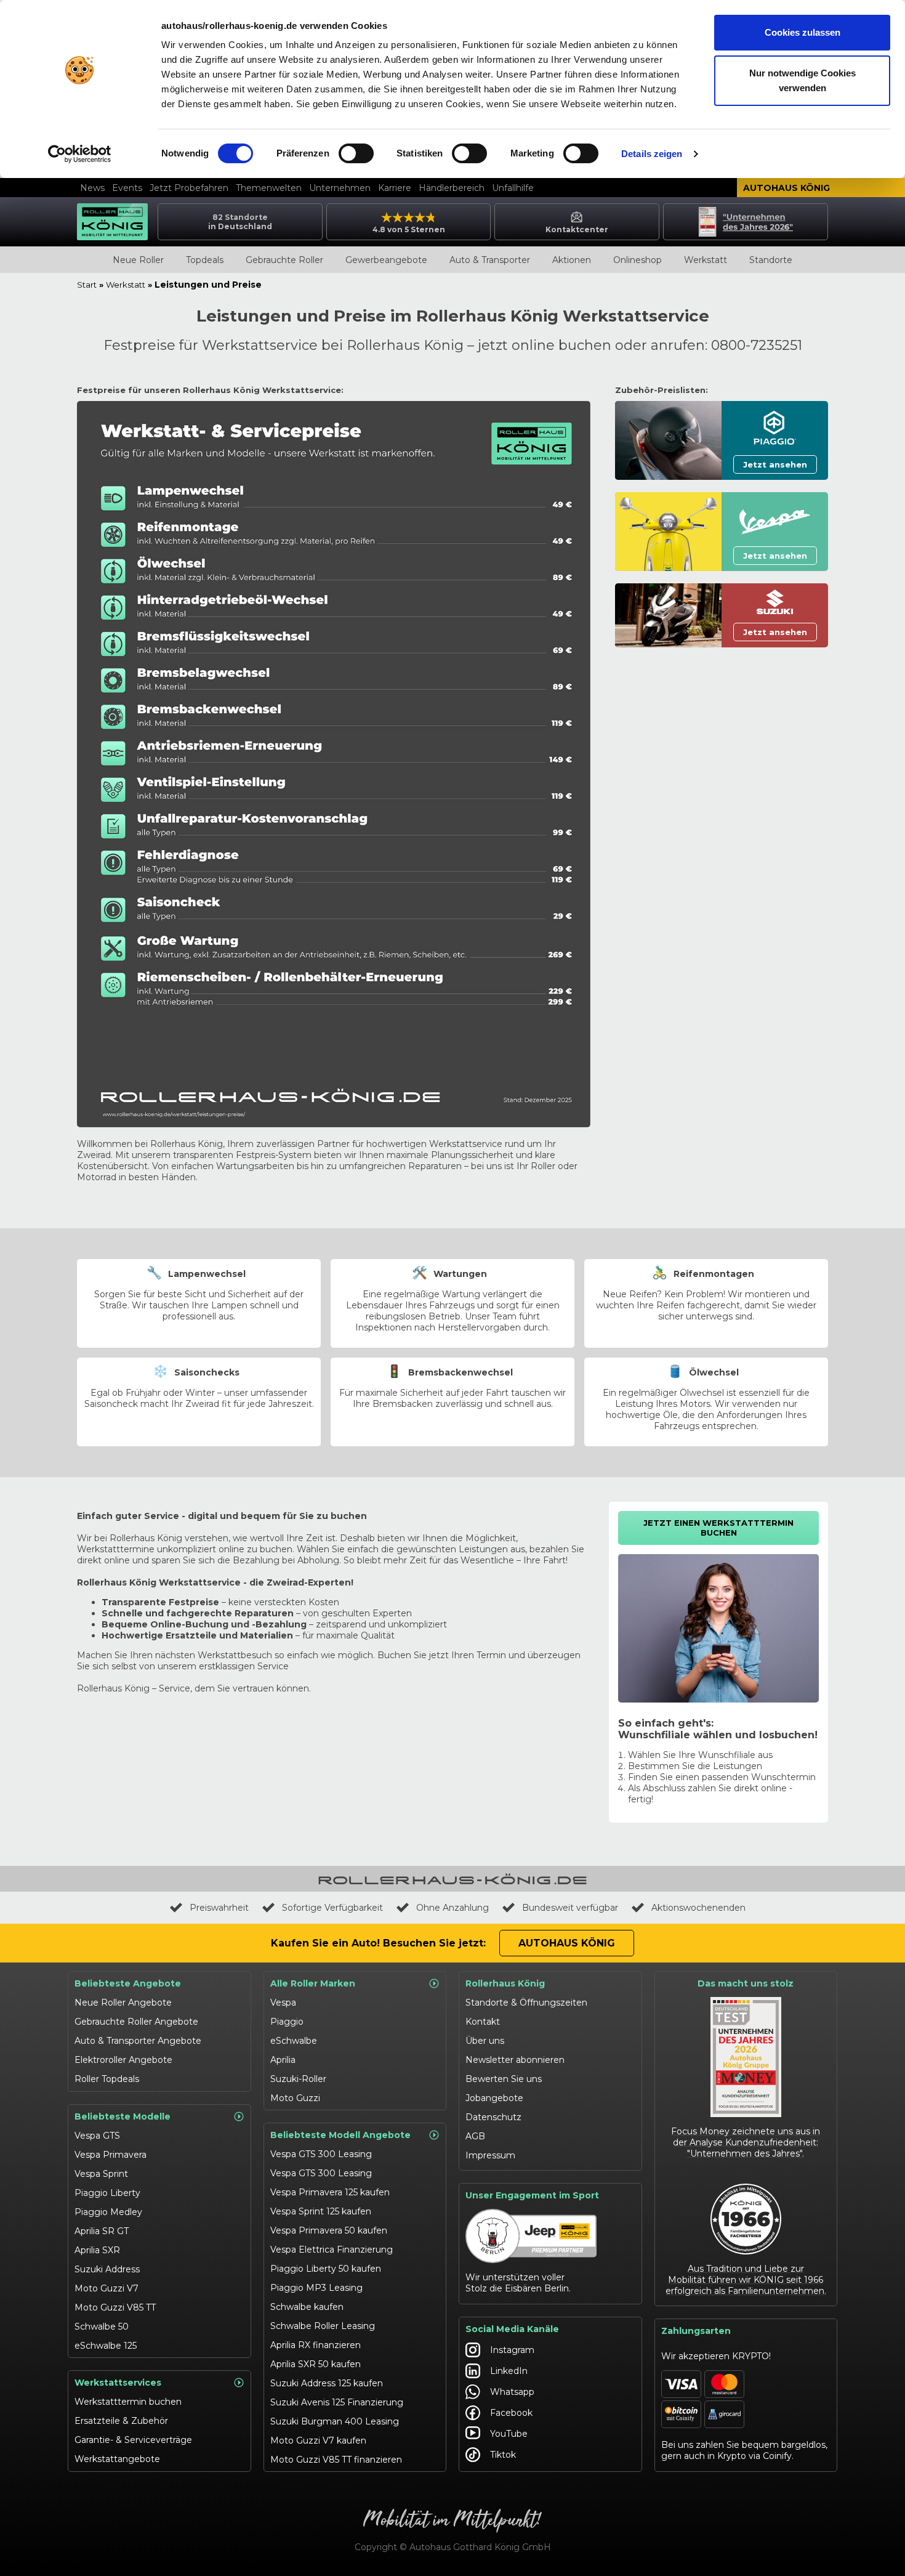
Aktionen (572, 260)
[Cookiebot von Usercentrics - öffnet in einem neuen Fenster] (80, 154)
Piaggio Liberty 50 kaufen (326, 2269)
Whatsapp (512, 2392)
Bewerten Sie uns (504, 2079)
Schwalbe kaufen (307, 2307)
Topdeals (205, 260)
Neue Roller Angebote (123, 2003)
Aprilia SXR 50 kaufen (316, 2364)
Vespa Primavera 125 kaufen (330, 2192)
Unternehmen (340, 188)
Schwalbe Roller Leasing (323, 2326)
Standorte (771, 260)
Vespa (283, 2003)
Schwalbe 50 (102, 2327)
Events (127, 188)
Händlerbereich (452, 188)
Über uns (485, 2041)
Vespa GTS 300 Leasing (321, 2154)
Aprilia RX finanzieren (316, 2345)
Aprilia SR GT (102, 2231)
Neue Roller (138, 260)
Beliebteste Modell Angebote (340, 2135)
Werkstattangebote (117, 2459)
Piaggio (287, 2022)
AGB (475, 2136)
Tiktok (503, 2455)
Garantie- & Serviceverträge (133, 2440)
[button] (775, 464)
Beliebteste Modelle (123, 2116)
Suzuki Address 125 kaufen (327, 2383)
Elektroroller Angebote (123, 2060)
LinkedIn (509, 2371)
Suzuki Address (107, 2269)
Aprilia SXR (97, 2250)
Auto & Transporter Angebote (138, 2041)
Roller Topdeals (107, 2079)
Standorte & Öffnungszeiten (526, 2003)
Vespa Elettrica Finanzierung (332, 2250)
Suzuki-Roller (298, 2079)
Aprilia (283, 2060)
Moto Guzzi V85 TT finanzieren (336, 2460)
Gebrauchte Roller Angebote (136, 2022)
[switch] (356, 153)
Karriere (395, 188)
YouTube (509, 2434)
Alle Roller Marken (313, 1983)
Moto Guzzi (295, 2098)
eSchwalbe (294, 2041)
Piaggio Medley (108, 2212)
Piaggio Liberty (107, 2193)
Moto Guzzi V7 (107, 2288)
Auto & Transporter (490, 260)
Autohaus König (786, 188)
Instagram (512, 2350)
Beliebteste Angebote (128, 1983)
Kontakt (483, 2022)
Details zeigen (652, 154)
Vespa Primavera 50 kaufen (329, 2230)
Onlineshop (638, 260)
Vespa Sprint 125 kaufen (321, 2211)
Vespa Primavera (111, 2155)
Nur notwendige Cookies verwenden (802, 80)
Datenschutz (493, 2117)
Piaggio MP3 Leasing (316, 2288)
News (92, 188)
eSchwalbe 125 (106, 2346)
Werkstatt (706, 260)
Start (87, 285)
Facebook (511, 2413)
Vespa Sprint (101, 2174)
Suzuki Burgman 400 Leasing (335, 2421)
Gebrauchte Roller (284, 260)
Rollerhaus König (505, 1983)
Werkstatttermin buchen (128, 2402)
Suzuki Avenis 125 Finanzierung (337, 2402)
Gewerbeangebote (386, 260)
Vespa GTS (97, 2136)
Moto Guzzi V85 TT (115, 2307)
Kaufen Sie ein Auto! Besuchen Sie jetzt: (378, 1943)
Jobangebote (494, 2098)
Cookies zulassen (802, 32)
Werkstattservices (118, 2383)
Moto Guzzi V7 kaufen (318, 2440)
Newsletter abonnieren (515, 2060)
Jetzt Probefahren (189, 188)
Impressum (490, 2155)
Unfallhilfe (513, 188)
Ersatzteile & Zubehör (121, 2421)
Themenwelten (269, 188)
